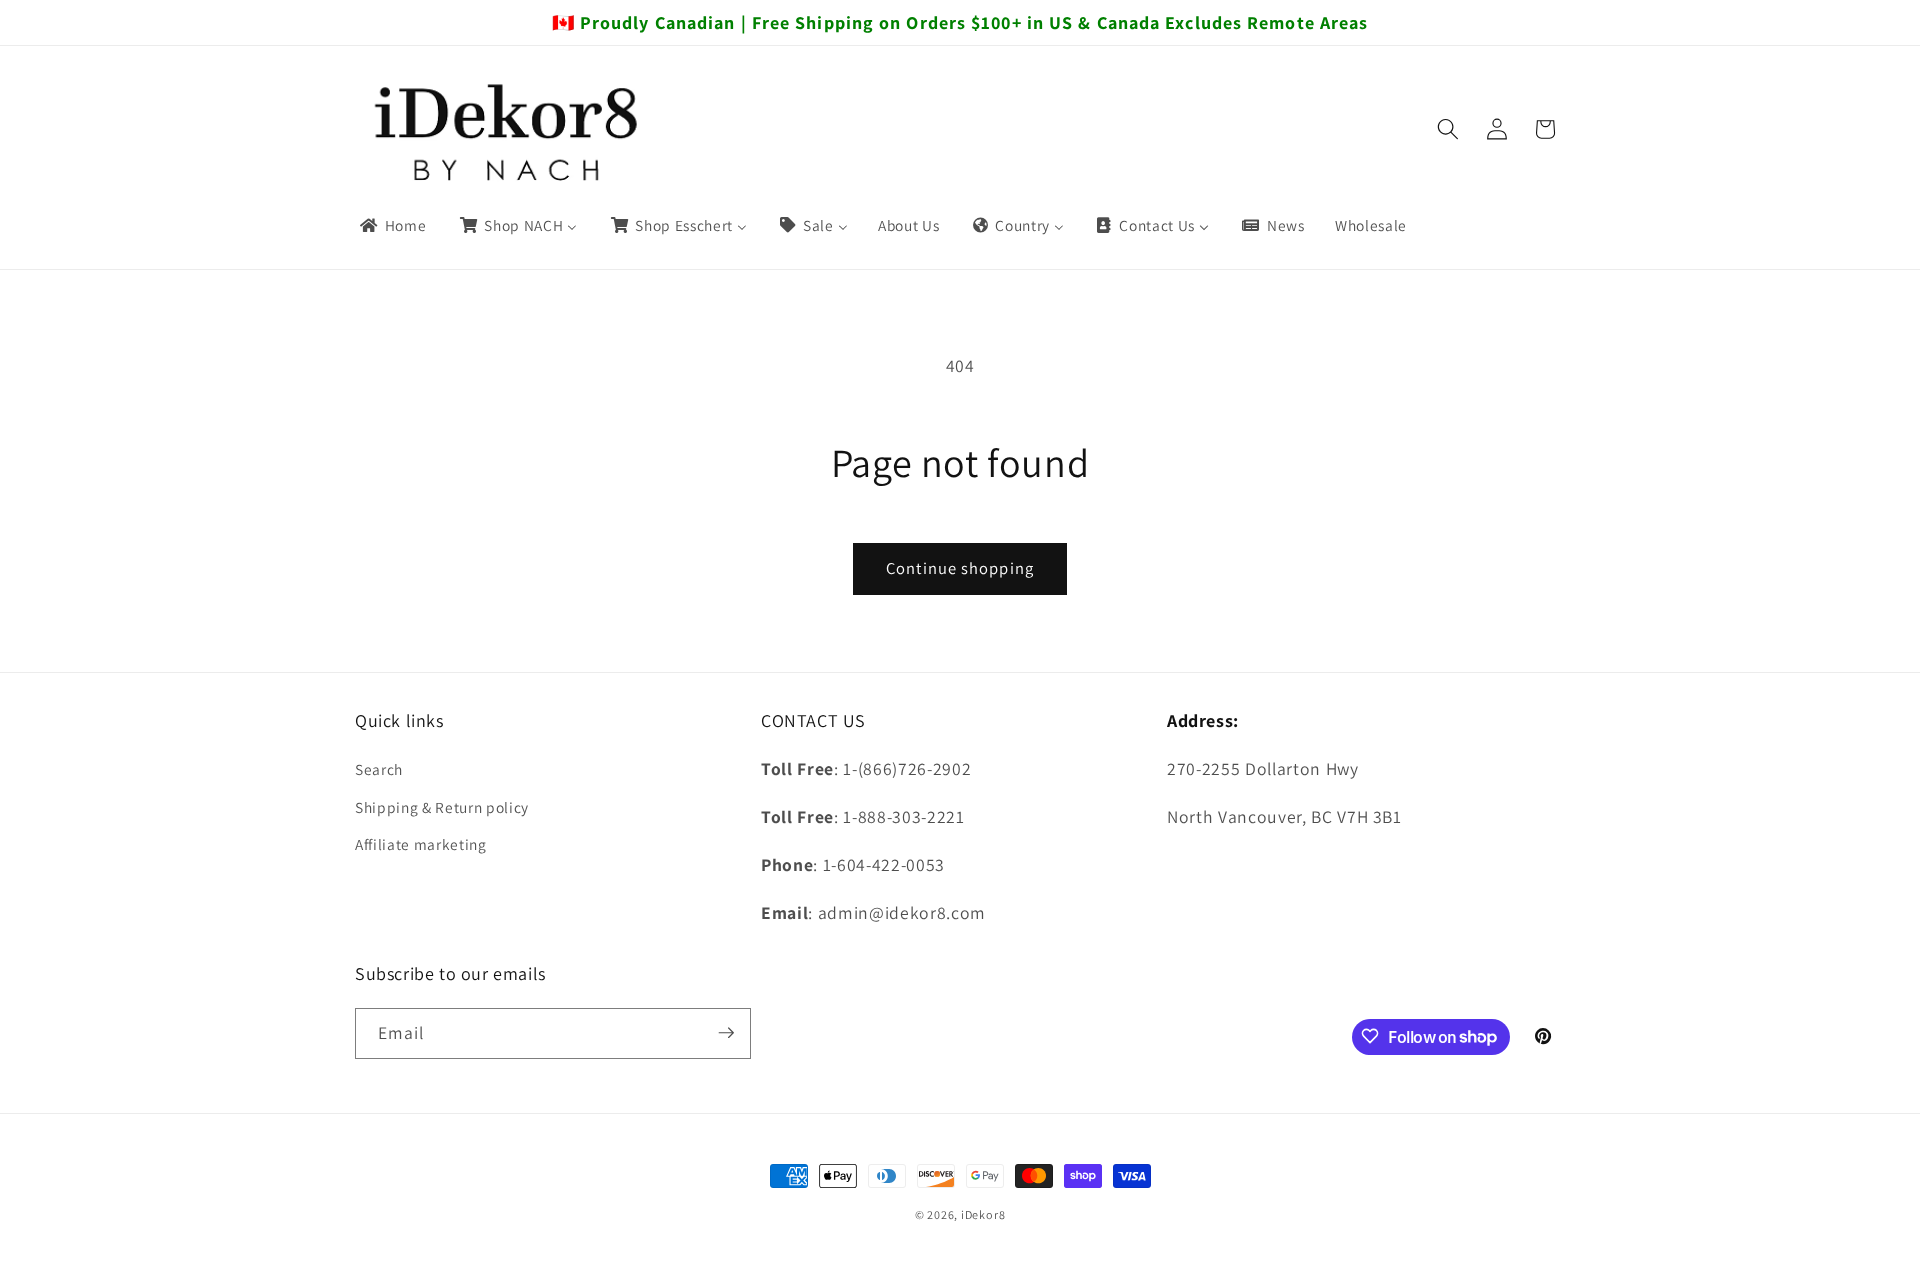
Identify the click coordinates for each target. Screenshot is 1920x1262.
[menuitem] (392, 226)
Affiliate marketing (421, 844)
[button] (1448, 129)
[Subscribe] (726, 1033)
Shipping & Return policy (442, 807)
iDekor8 (983, 1214)
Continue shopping (960, 568)
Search (379, 769)
